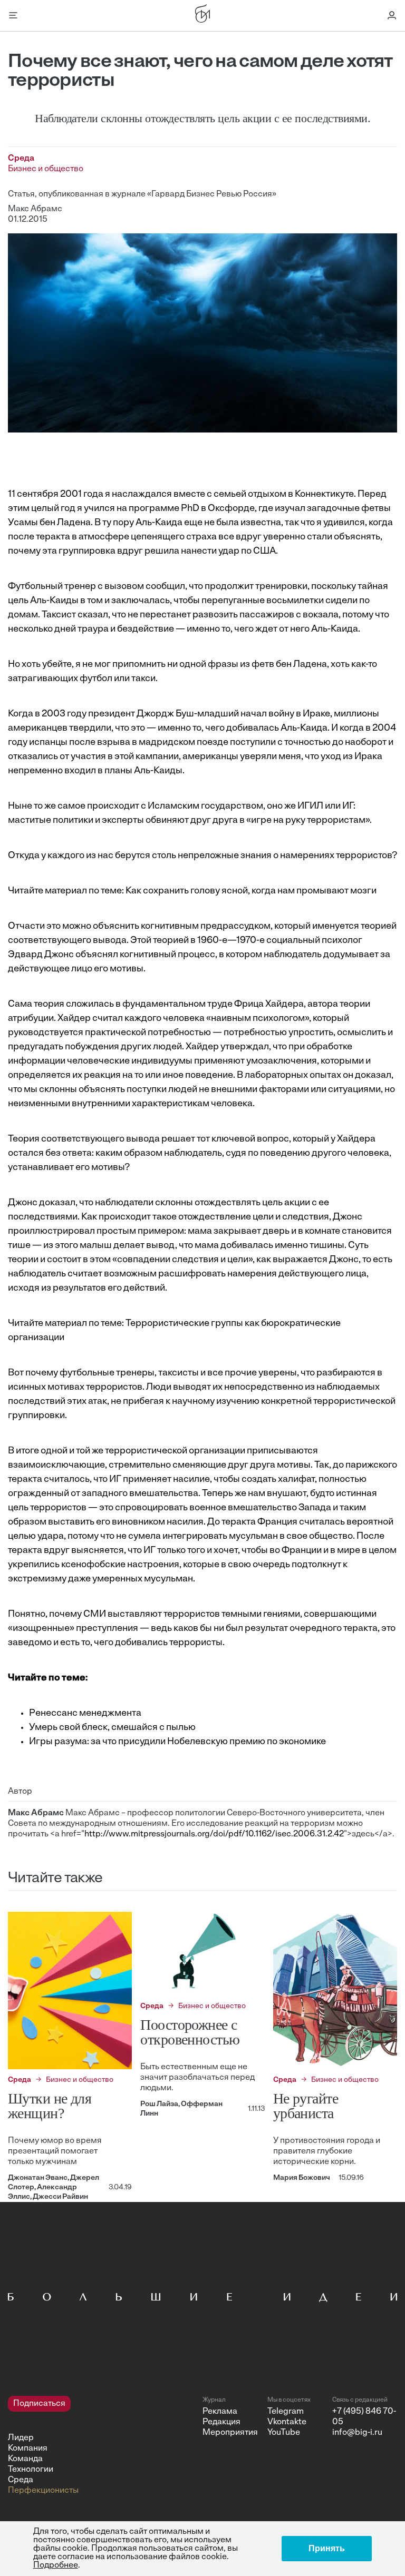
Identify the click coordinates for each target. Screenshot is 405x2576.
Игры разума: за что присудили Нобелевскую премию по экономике (177, 1742)
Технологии (31, 2470)
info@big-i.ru (357, 2433)
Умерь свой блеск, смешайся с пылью (112, 1728)
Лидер (21, 2438)
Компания (28, 2449)
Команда (25, 2459)
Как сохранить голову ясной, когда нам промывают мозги (251, 891)
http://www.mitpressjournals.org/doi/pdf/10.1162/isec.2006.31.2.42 (214, 1834)
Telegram (286, 2412)
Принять (327, 2548)
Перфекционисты (43, 2491)
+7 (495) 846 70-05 (364, 2417)
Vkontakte (287, 2422)
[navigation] (101, 2446)
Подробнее (56, 2565)
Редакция (221, 2422)
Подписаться (39, 2404)
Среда (21, 2480)
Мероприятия (230, 2433)
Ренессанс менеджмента (85, 1714)
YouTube (284, 2433)
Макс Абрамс (35, 209)
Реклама (220, 2412)
